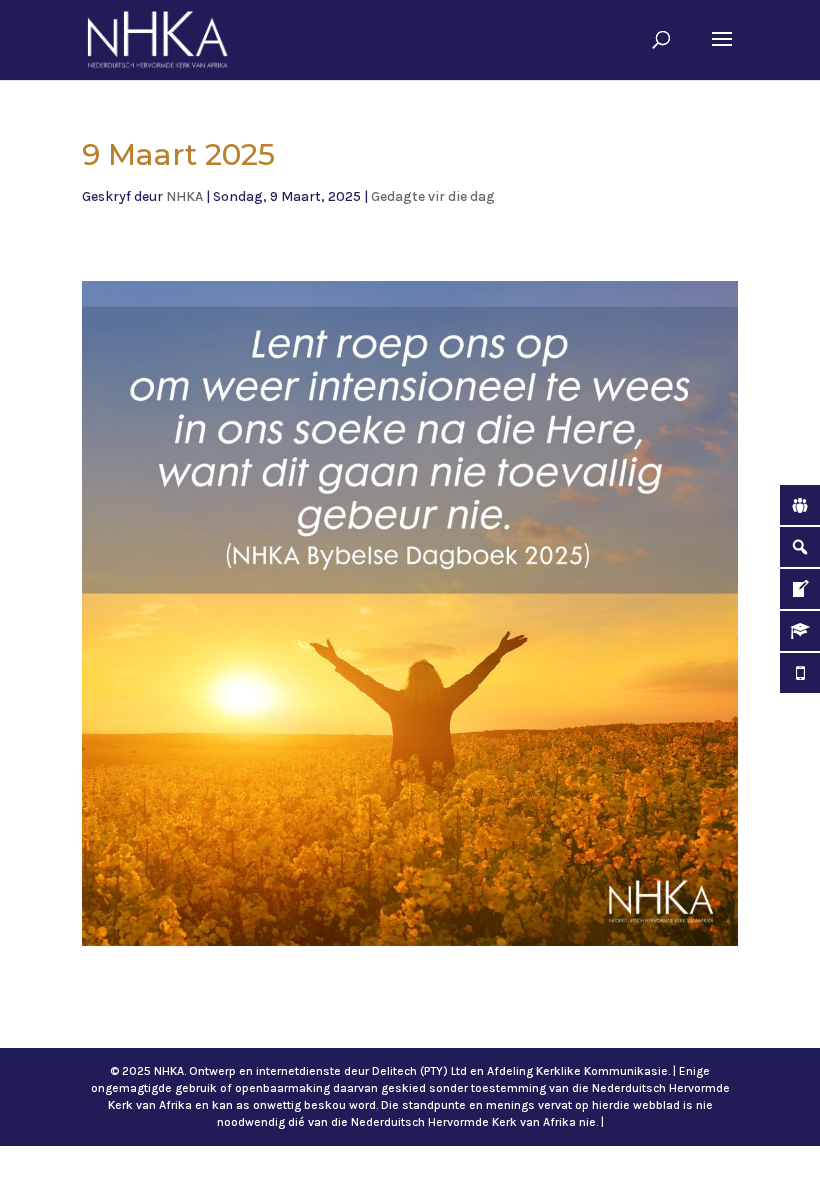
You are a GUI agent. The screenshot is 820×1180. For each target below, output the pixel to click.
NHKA (184, 196)
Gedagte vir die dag (433, 196)
